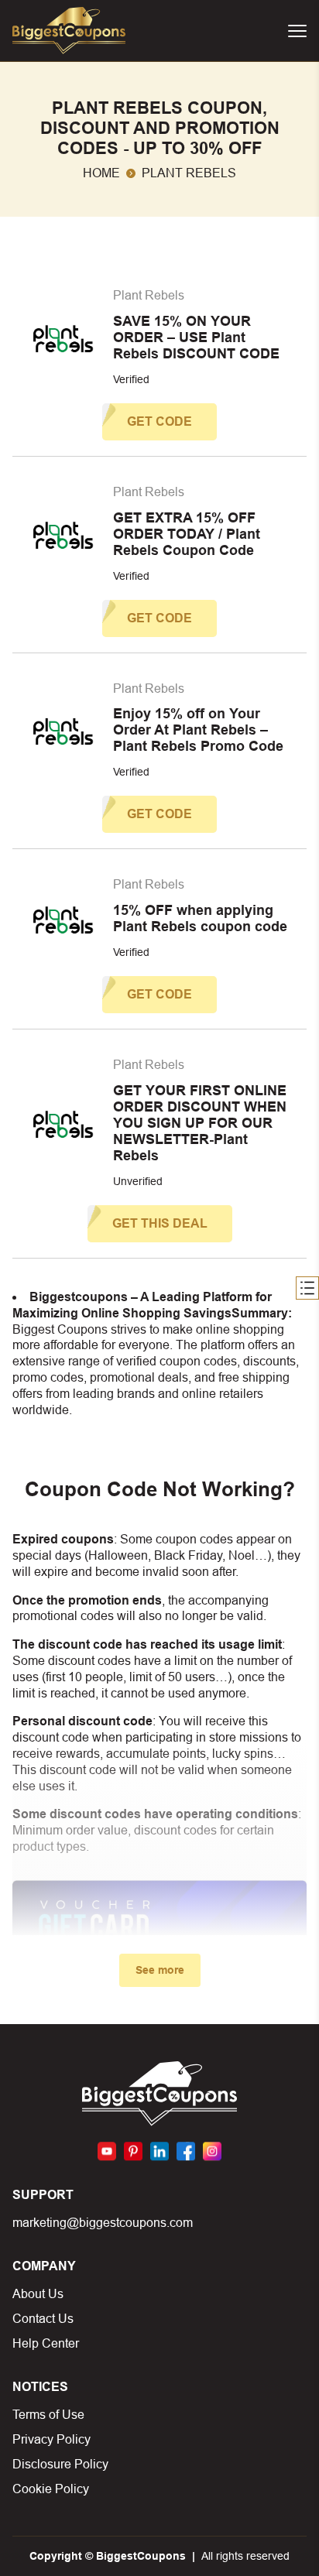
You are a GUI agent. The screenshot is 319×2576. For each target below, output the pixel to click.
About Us (38, 2294)
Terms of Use (48, 2415)
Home (101, 173)
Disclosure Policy (60, 2464)
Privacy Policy (51, 2439)
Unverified (138, 1181)
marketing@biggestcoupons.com (103, 2223)
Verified (131, 379)
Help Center (46, 2343)
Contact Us (43, 2319)
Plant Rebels (149, 295)
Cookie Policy (51, 2489)
